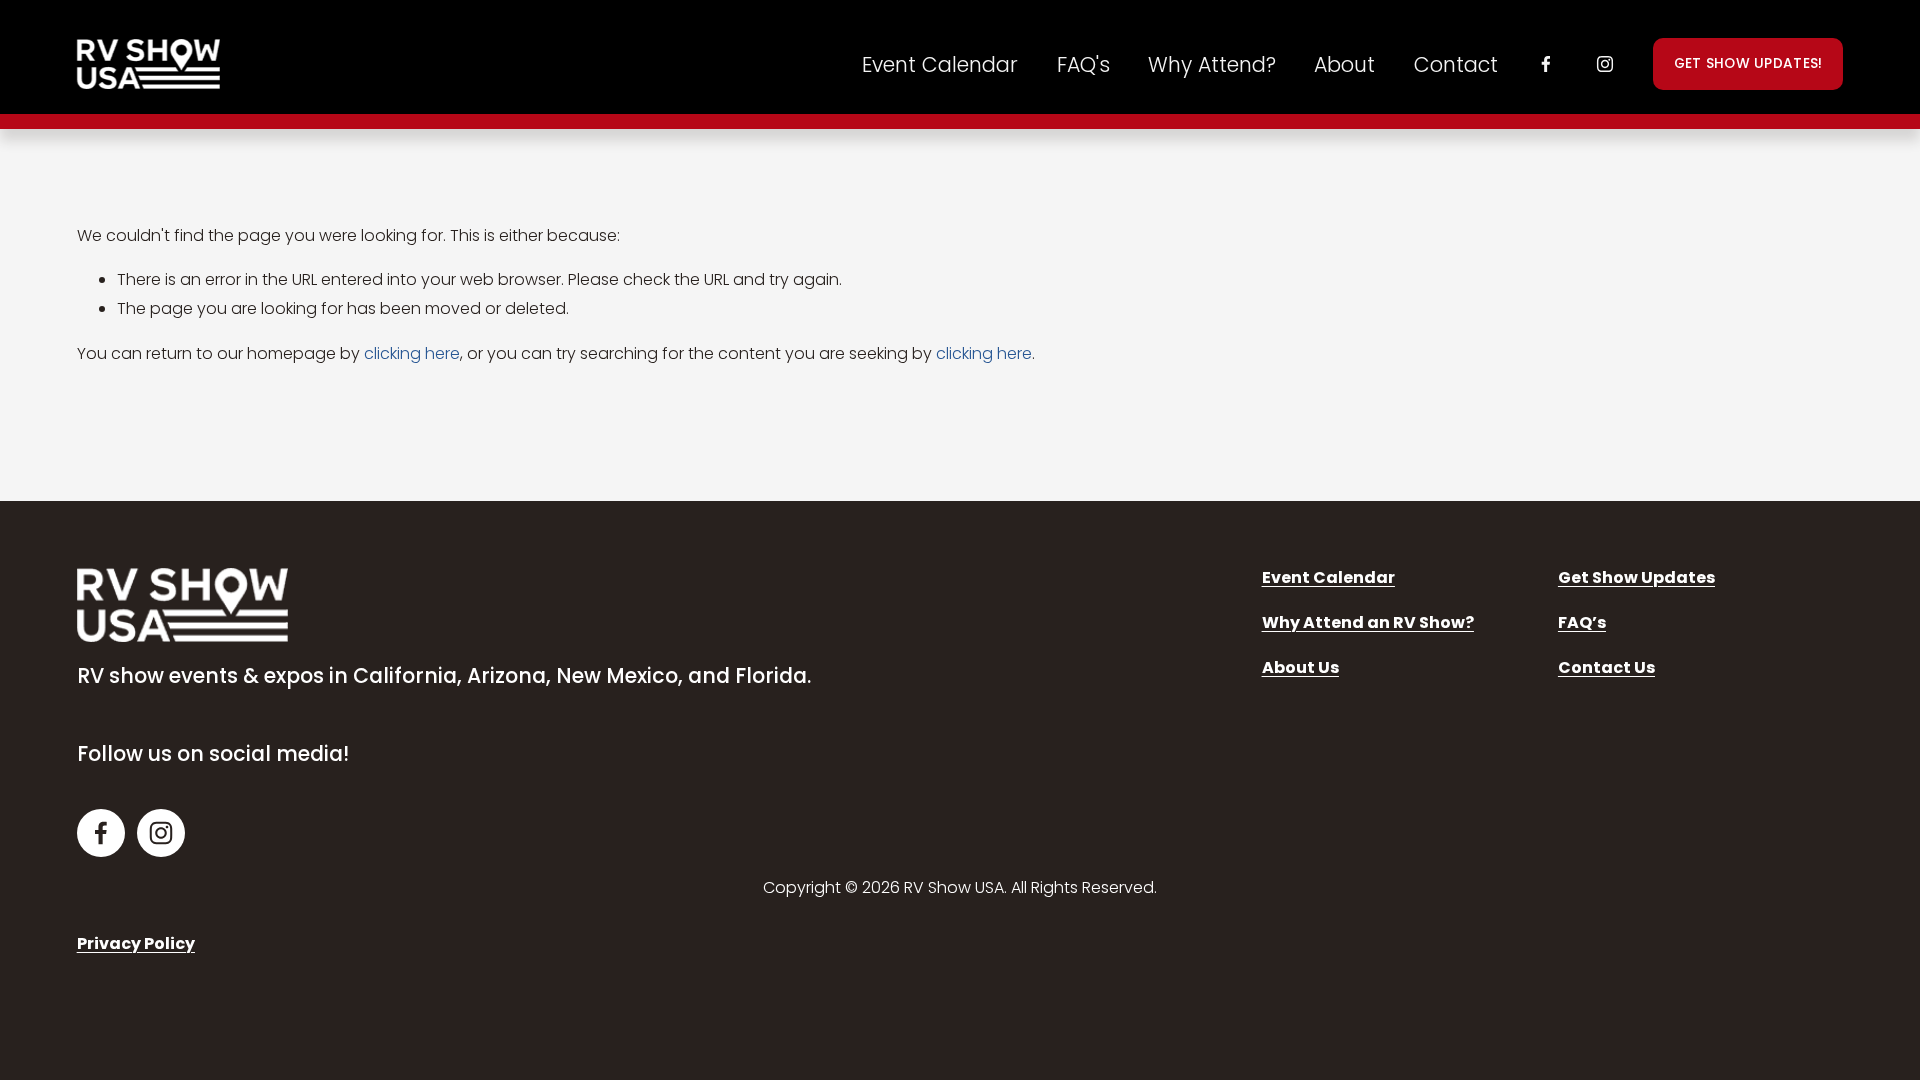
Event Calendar (940, 64)
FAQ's (1083, 64)
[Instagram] (1605, 64)
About (1344, 64)
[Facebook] (1546, 64)
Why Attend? (1212, 64)
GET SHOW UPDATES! (1748, 63)
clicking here (412, 353)
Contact (1456, 64)
